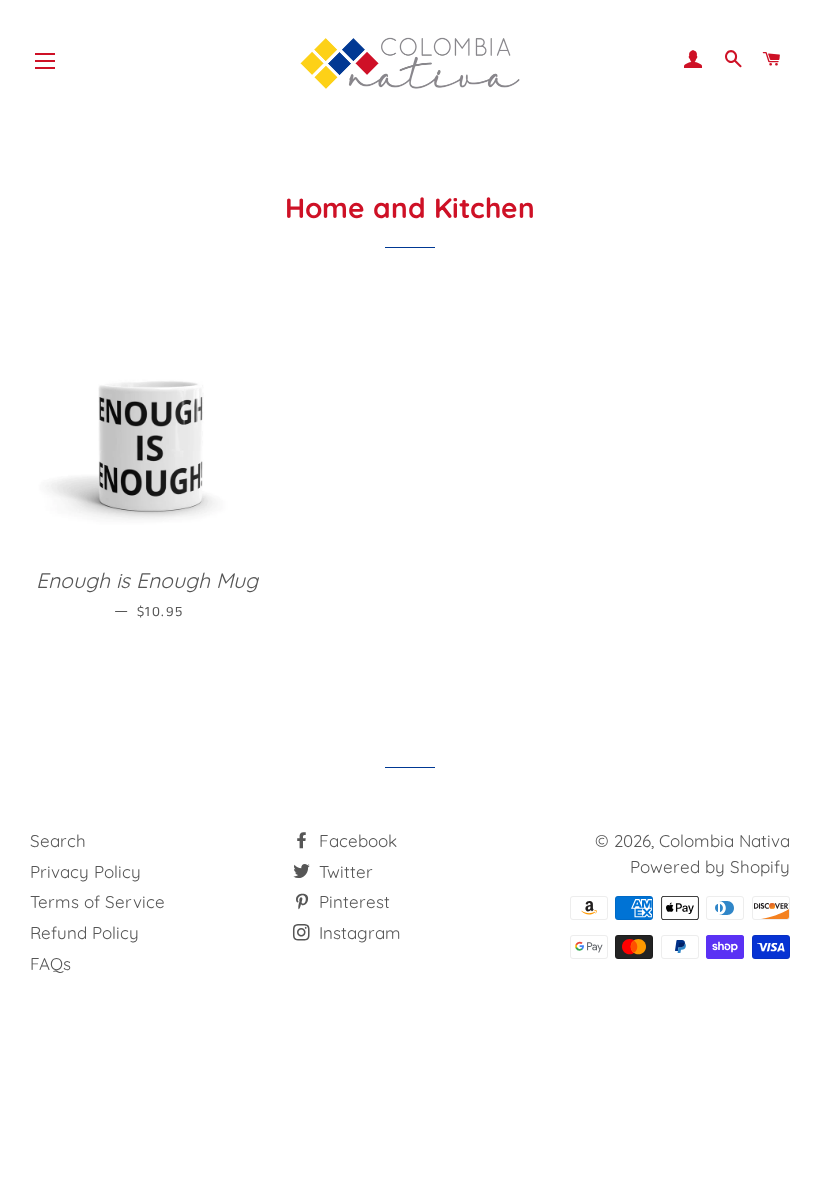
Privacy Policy (85, 871)
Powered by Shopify (710, 866)
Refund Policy (84, 932)
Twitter (343, 871)
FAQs (50, 963)
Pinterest (352, 901)
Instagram (357, 932)
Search (58, 840)
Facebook (355, 840)
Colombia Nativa (724, 840)
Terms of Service (97, 901)
